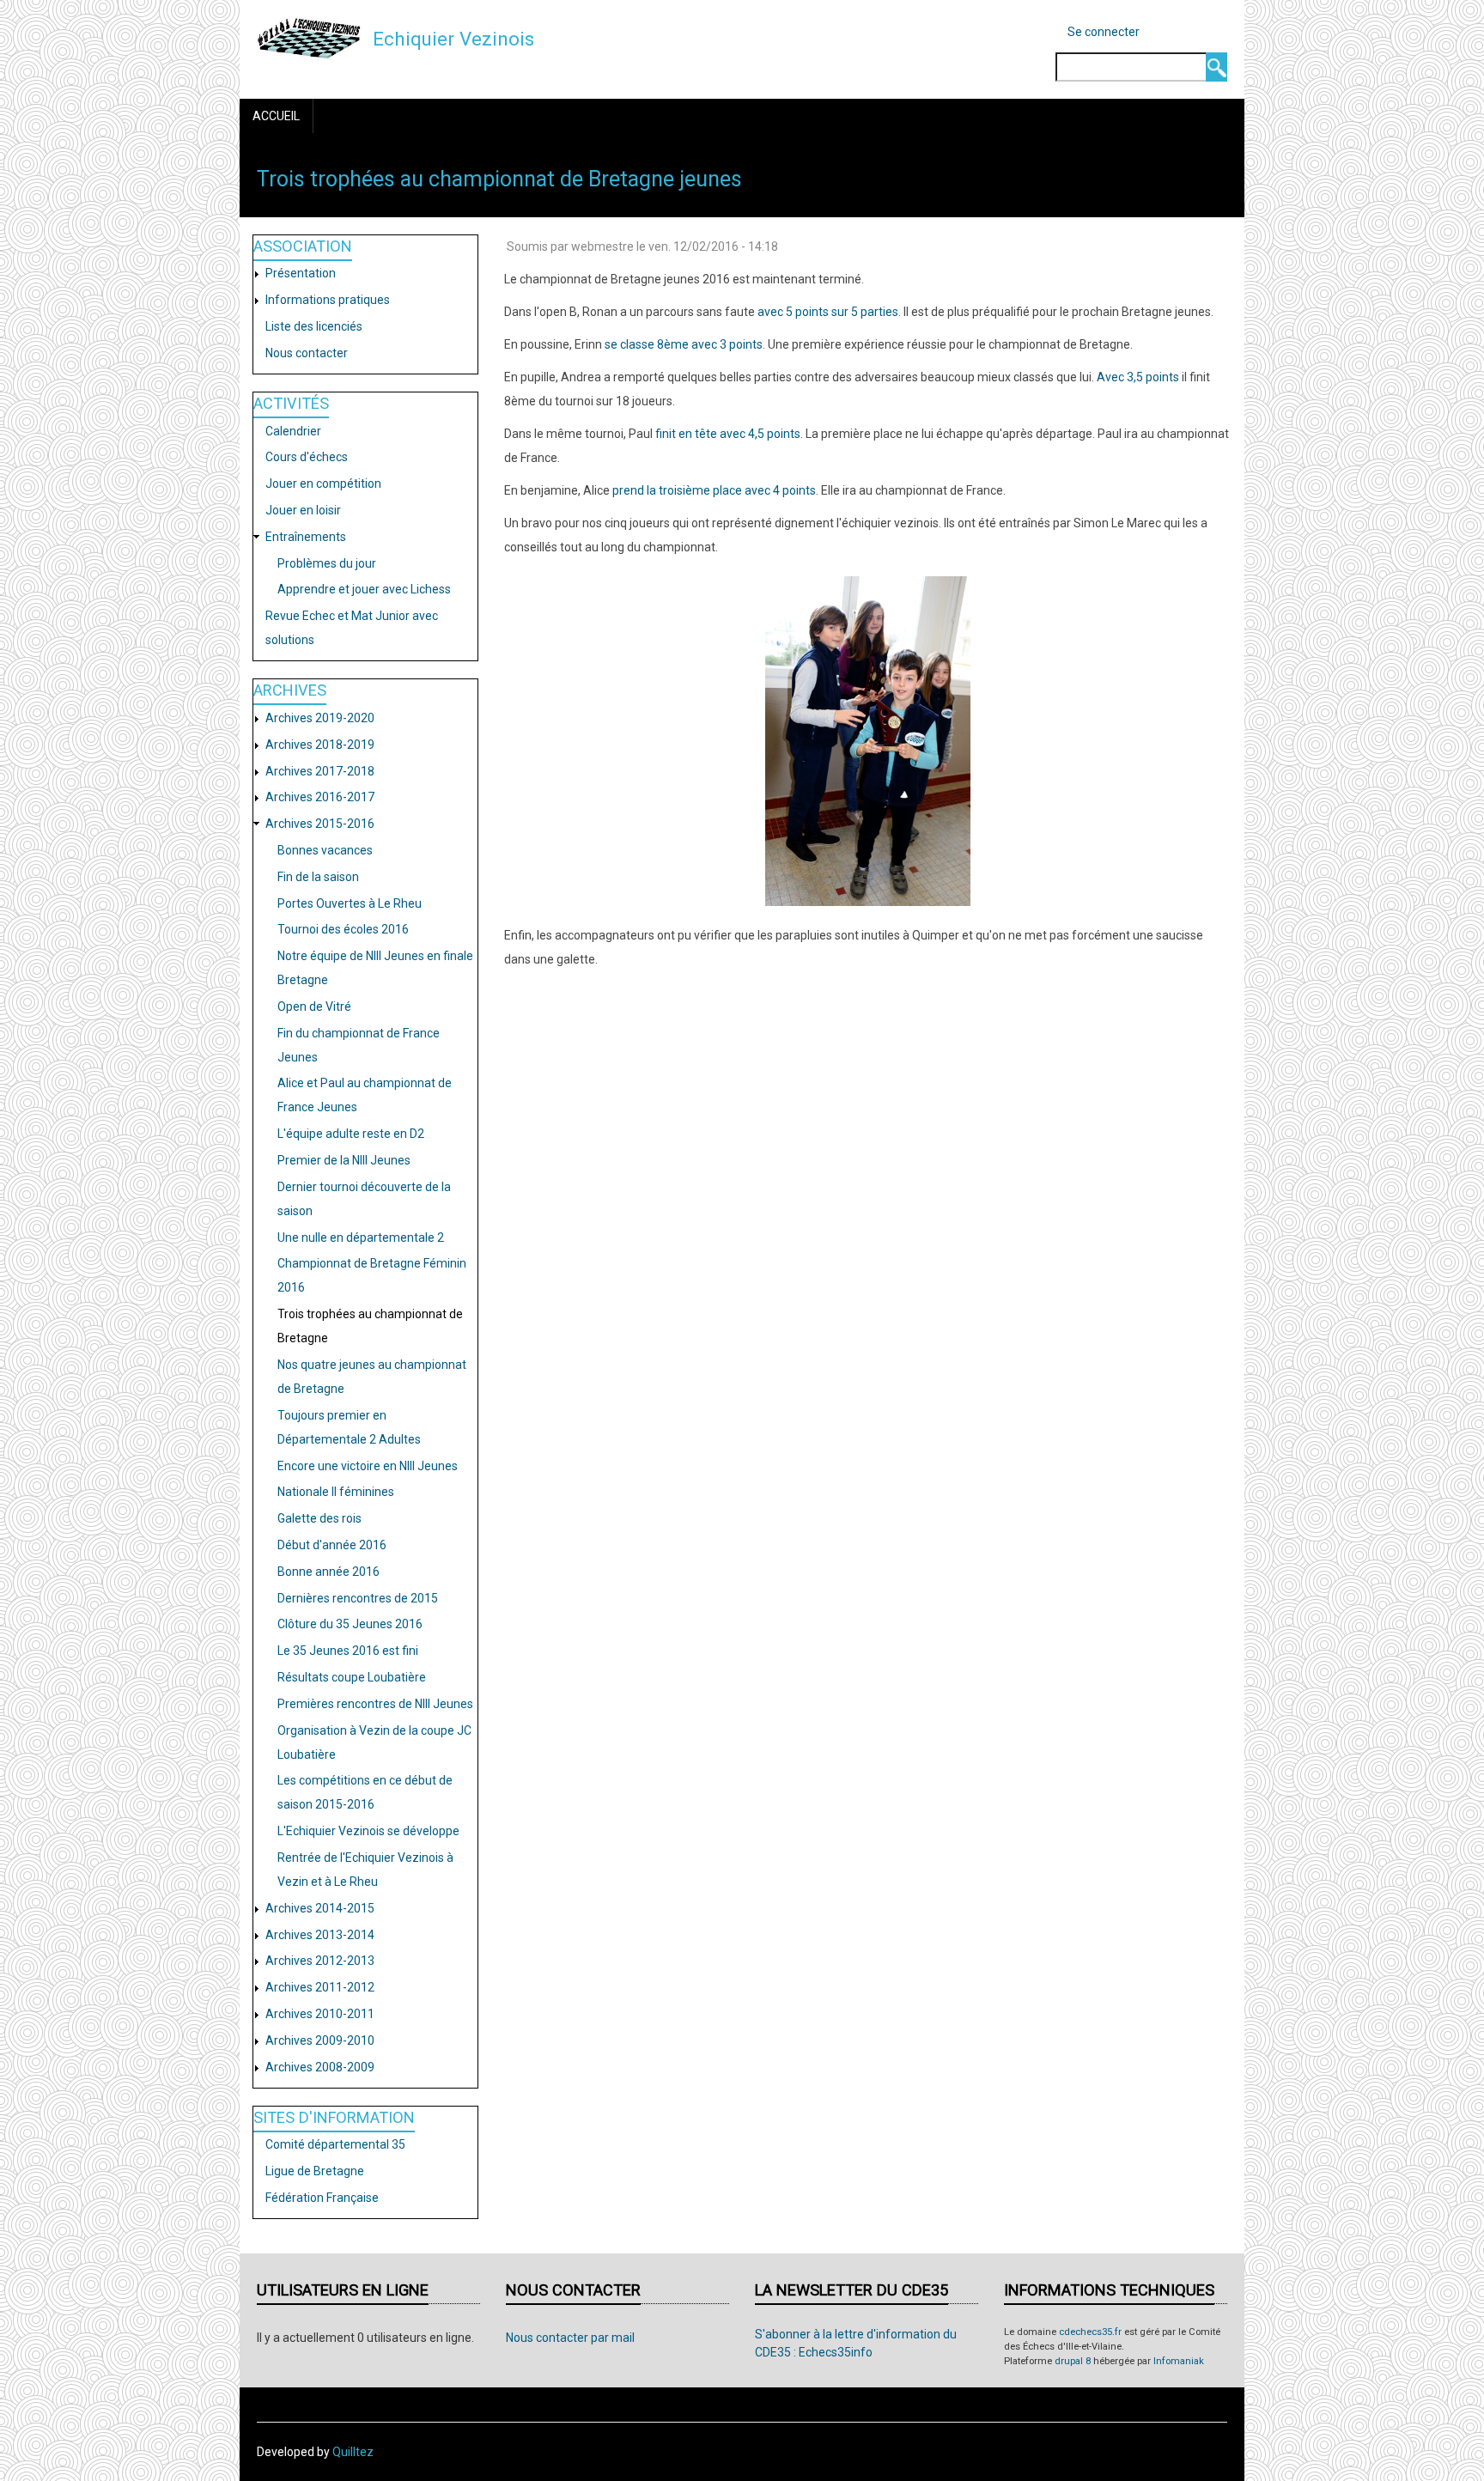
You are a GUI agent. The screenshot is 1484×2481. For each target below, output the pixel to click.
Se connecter (1104, 32)
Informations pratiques (328, 300)
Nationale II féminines (336, 1492)
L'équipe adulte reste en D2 (351, 1134)
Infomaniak (1179, 2361)
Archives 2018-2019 (320, 745)
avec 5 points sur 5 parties (828, 312)
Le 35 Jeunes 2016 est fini (348, 1651)
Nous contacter (307, 353)
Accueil (276, 116)
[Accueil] (309, 38)
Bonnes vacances (325, 850)
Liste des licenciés (314, 326)
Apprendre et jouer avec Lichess (364, 589)
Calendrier (293, 431)
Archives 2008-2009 (320, 2067)
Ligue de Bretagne (315, 2171)
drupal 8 (1073, 2361)
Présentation (301, 273)
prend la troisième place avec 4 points (714, 490)
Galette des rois (319, 1518)
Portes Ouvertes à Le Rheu (350, 903)
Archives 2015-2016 (320, 824)
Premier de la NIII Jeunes (344, 1160)
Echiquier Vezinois (453, 39)
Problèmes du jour (327, 563)
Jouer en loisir (303, 510)
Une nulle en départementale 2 (361, 1237)
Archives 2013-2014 (320, 1935)
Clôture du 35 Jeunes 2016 (350, 1624)
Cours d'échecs (307, 457)
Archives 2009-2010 (320, 2040)
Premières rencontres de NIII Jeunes (375, 1704)
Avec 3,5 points (1138, 377)
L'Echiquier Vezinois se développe (368, 1831)
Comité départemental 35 (335, 2144)
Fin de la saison (318, 877)
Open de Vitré (314, 1006)
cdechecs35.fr (1090, 2332)
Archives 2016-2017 (320, 797)
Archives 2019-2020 (320, 718)
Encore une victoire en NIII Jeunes (368, 1466)
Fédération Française (322, 2198)
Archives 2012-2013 (320, 1961)
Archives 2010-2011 (320, 2014)
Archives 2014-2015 (320, 1908)
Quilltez (353, 2452)
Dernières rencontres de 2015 (358, 1598)
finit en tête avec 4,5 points (728, 434)
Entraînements (306, 537)
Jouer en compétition (323, 483)
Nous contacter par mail (570, 2338)
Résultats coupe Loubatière (352, 1677)
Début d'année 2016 (332, 1545)
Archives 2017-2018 (320, 771)
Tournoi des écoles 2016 (343, 929)
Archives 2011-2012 (320, 1987)
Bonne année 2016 (328, 1572)
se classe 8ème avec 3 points (684, 344)
